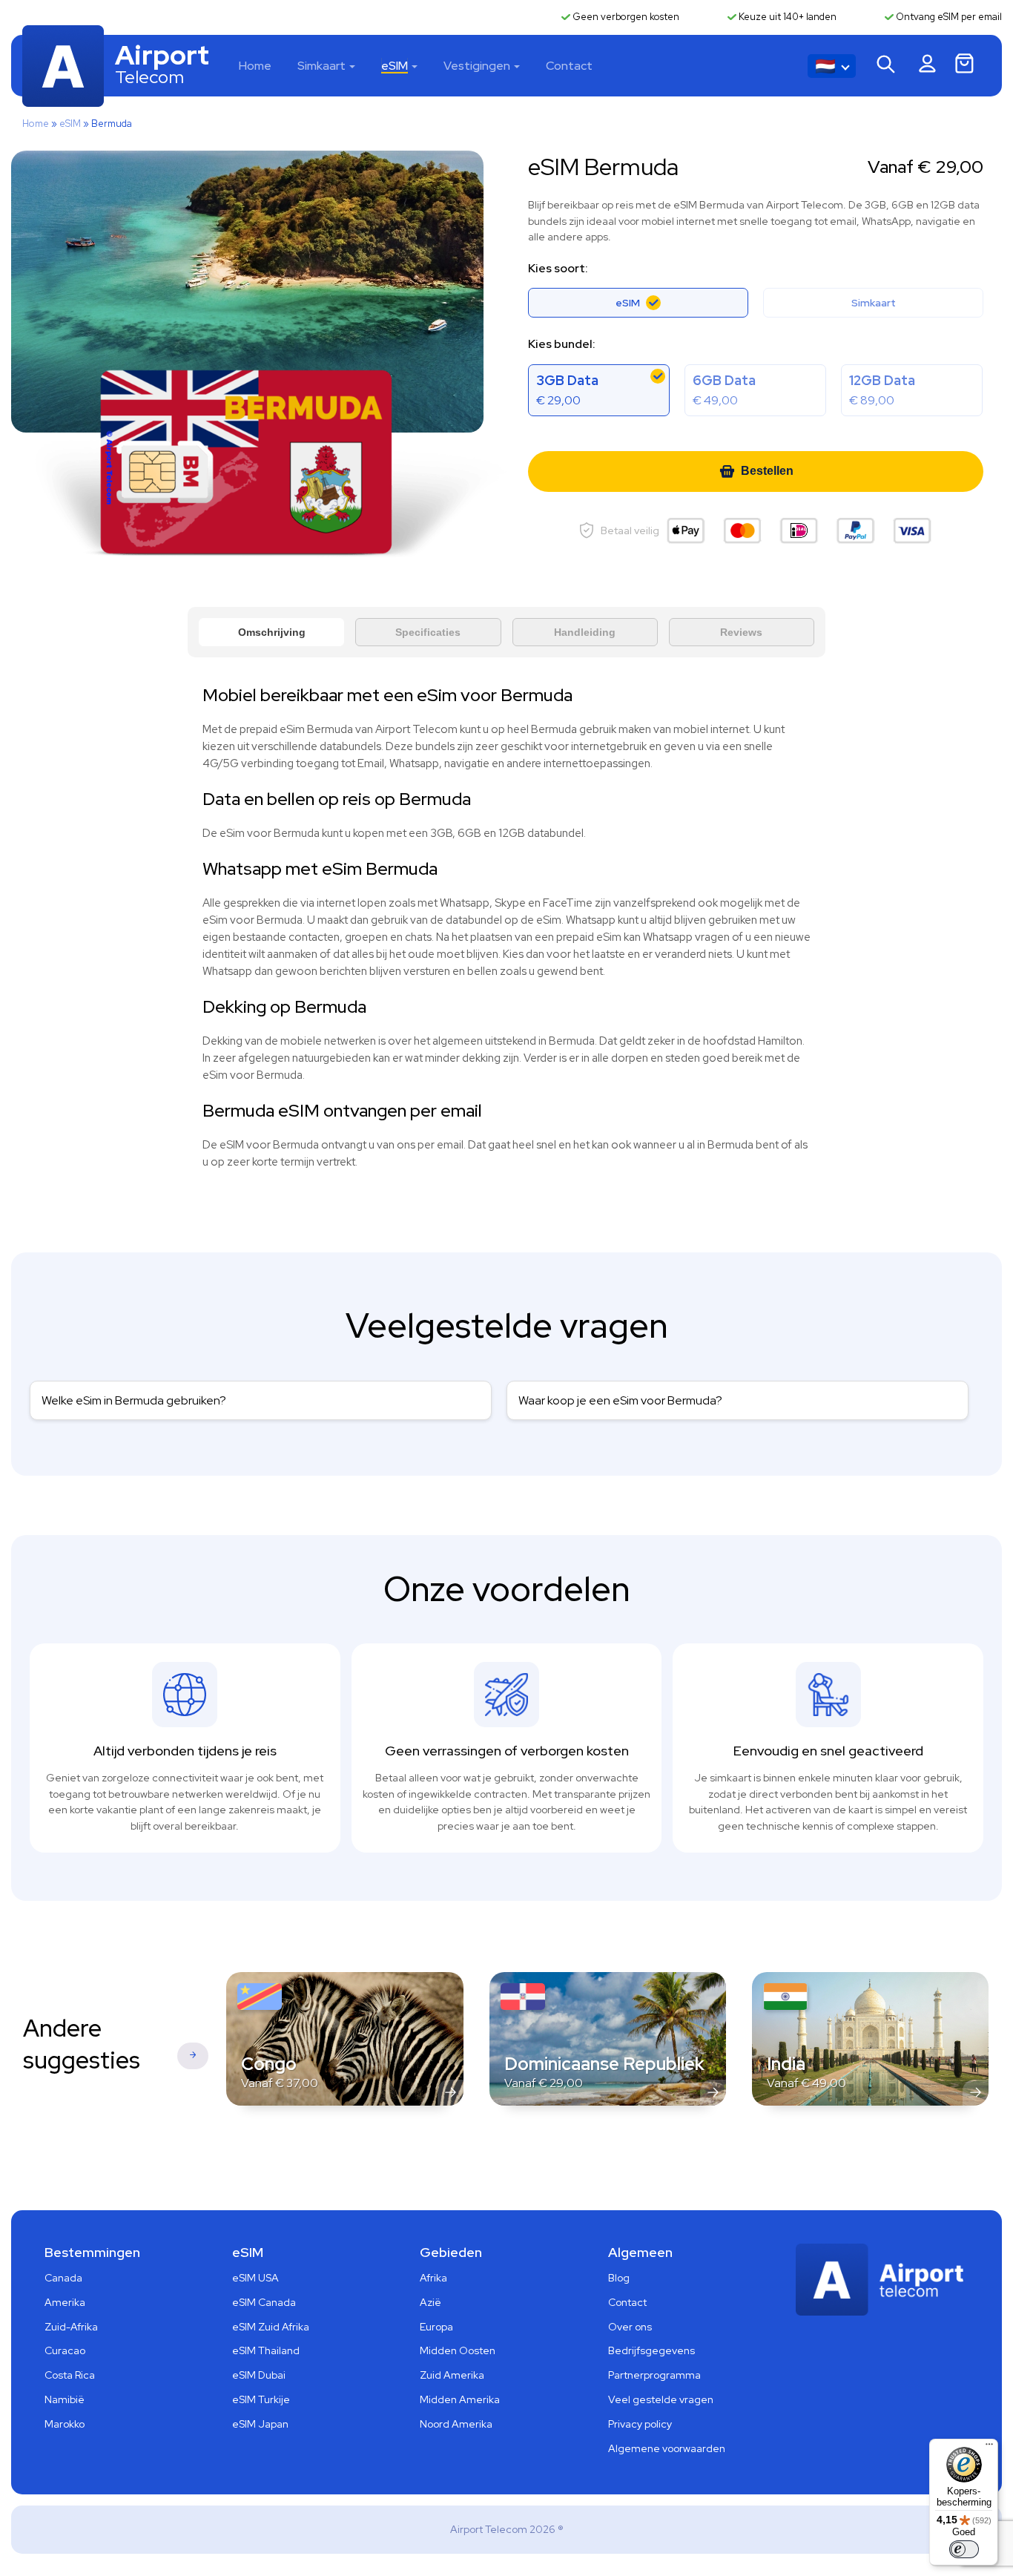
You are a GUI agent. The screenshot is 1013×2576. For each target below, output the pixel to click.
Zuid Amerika (452, 2375)
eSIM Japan (260, 2424)
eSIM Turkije (261, 2399)
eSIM (395, 66)
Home (255, 66)
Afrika (433, 2278)
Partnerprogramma (654, 2375)
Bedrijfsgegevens (651, 2350)
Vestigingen (477, 66)
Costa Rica (70, 2375)
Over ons (630, 2327)
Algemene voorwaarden (667, 2448)
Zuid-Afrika (71, 2327)
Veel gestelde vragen (661, 2399)
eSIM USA (255, 2278)
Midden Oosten (458, 2350)
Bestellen (767, 471)
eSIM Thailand (266, 2350)
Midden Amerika (460, 2399)
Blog (619, 2278)
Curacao (65, 2350)
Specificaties (428, 632)
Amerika (65, 2302)
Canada (63, 2278)
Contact (569, 66)
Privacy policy (640, 2424)
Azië (430, 2302)
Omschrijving (272, 632)
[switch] (964, 2549)
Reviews (741, 632)
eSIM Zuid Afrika (271, 2327)
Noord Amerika (456, 2424)
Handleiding (585, 632)
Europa (436, 2327)
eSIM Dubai (259, 2375)
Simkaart (321, 66)
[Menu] (989, 2448)
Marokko (65, 2424)
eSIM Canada (264, 2302)
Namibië (65, 2399)
